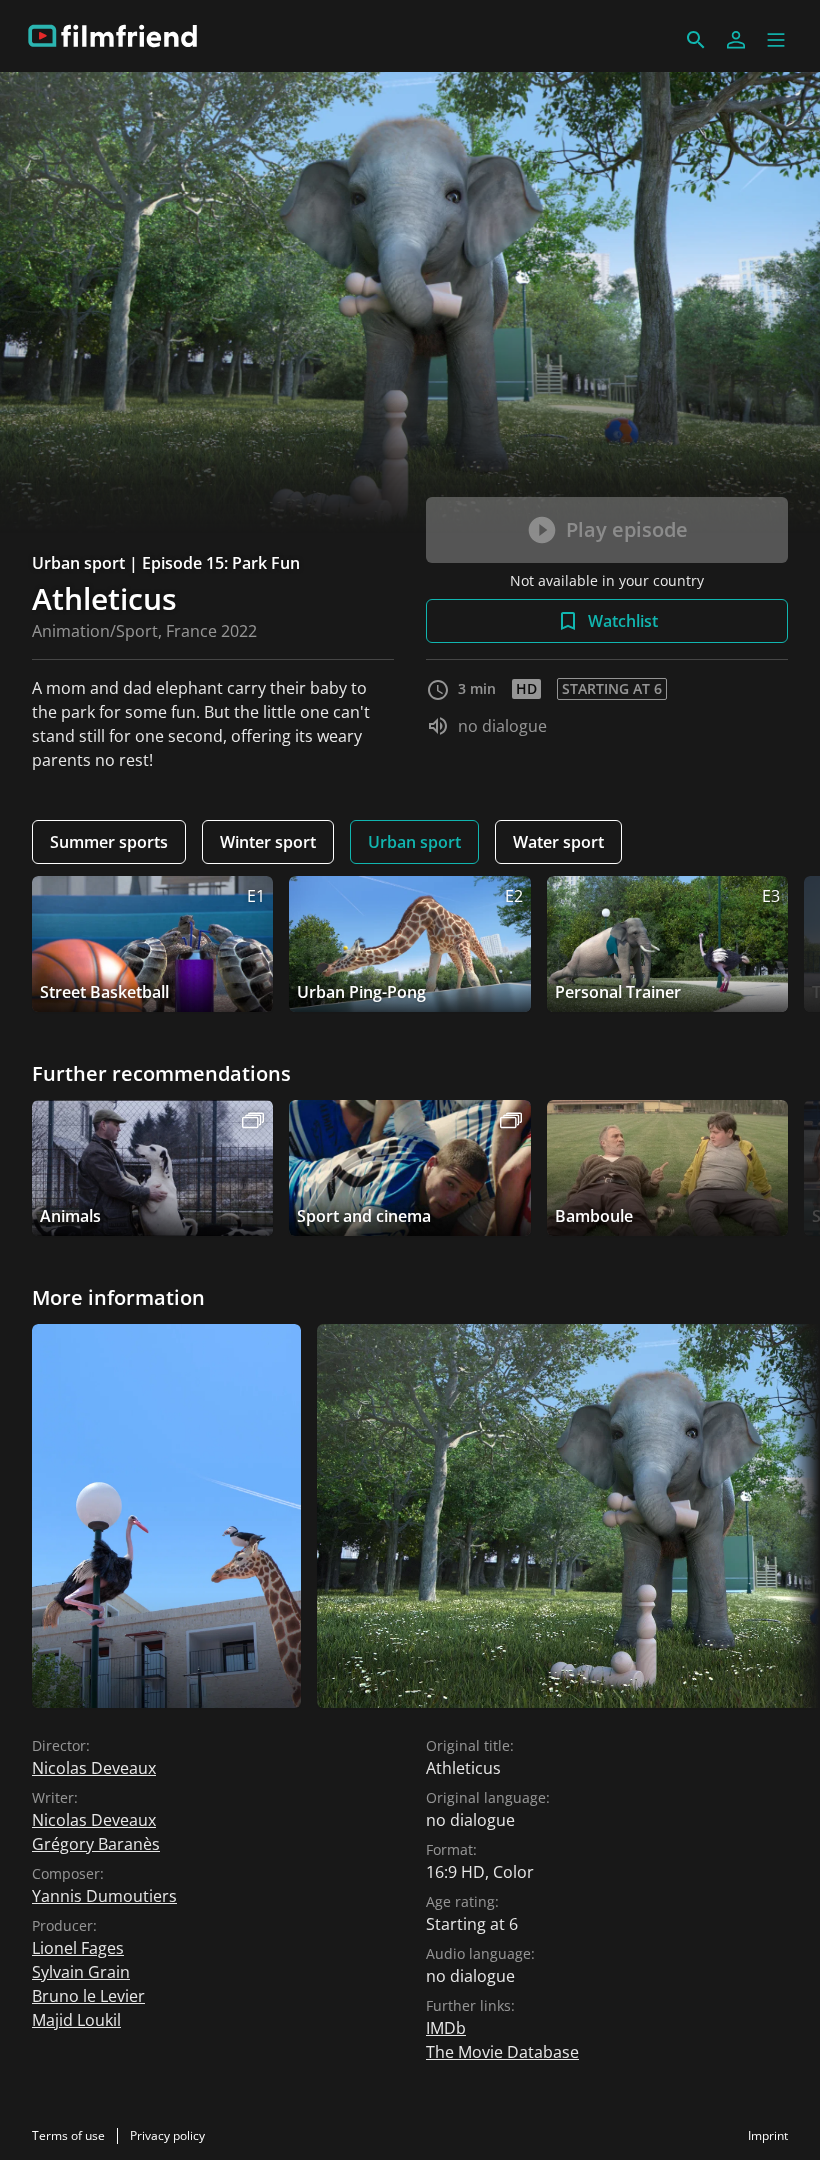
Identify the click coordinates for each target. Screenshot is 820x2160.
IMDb (446, 2028)
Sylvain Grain (81, 1972)
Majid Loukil (76, 2020)
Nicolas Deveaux (94, 1768)
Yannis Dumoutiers (104, 1896)
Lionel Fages (78, 1948)
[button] (776, 40)
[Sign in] (736, 40)
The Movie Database (502, 2052)
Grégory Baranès (96, 1844)
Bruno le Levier (88, 1996)
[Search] (696, 40)
